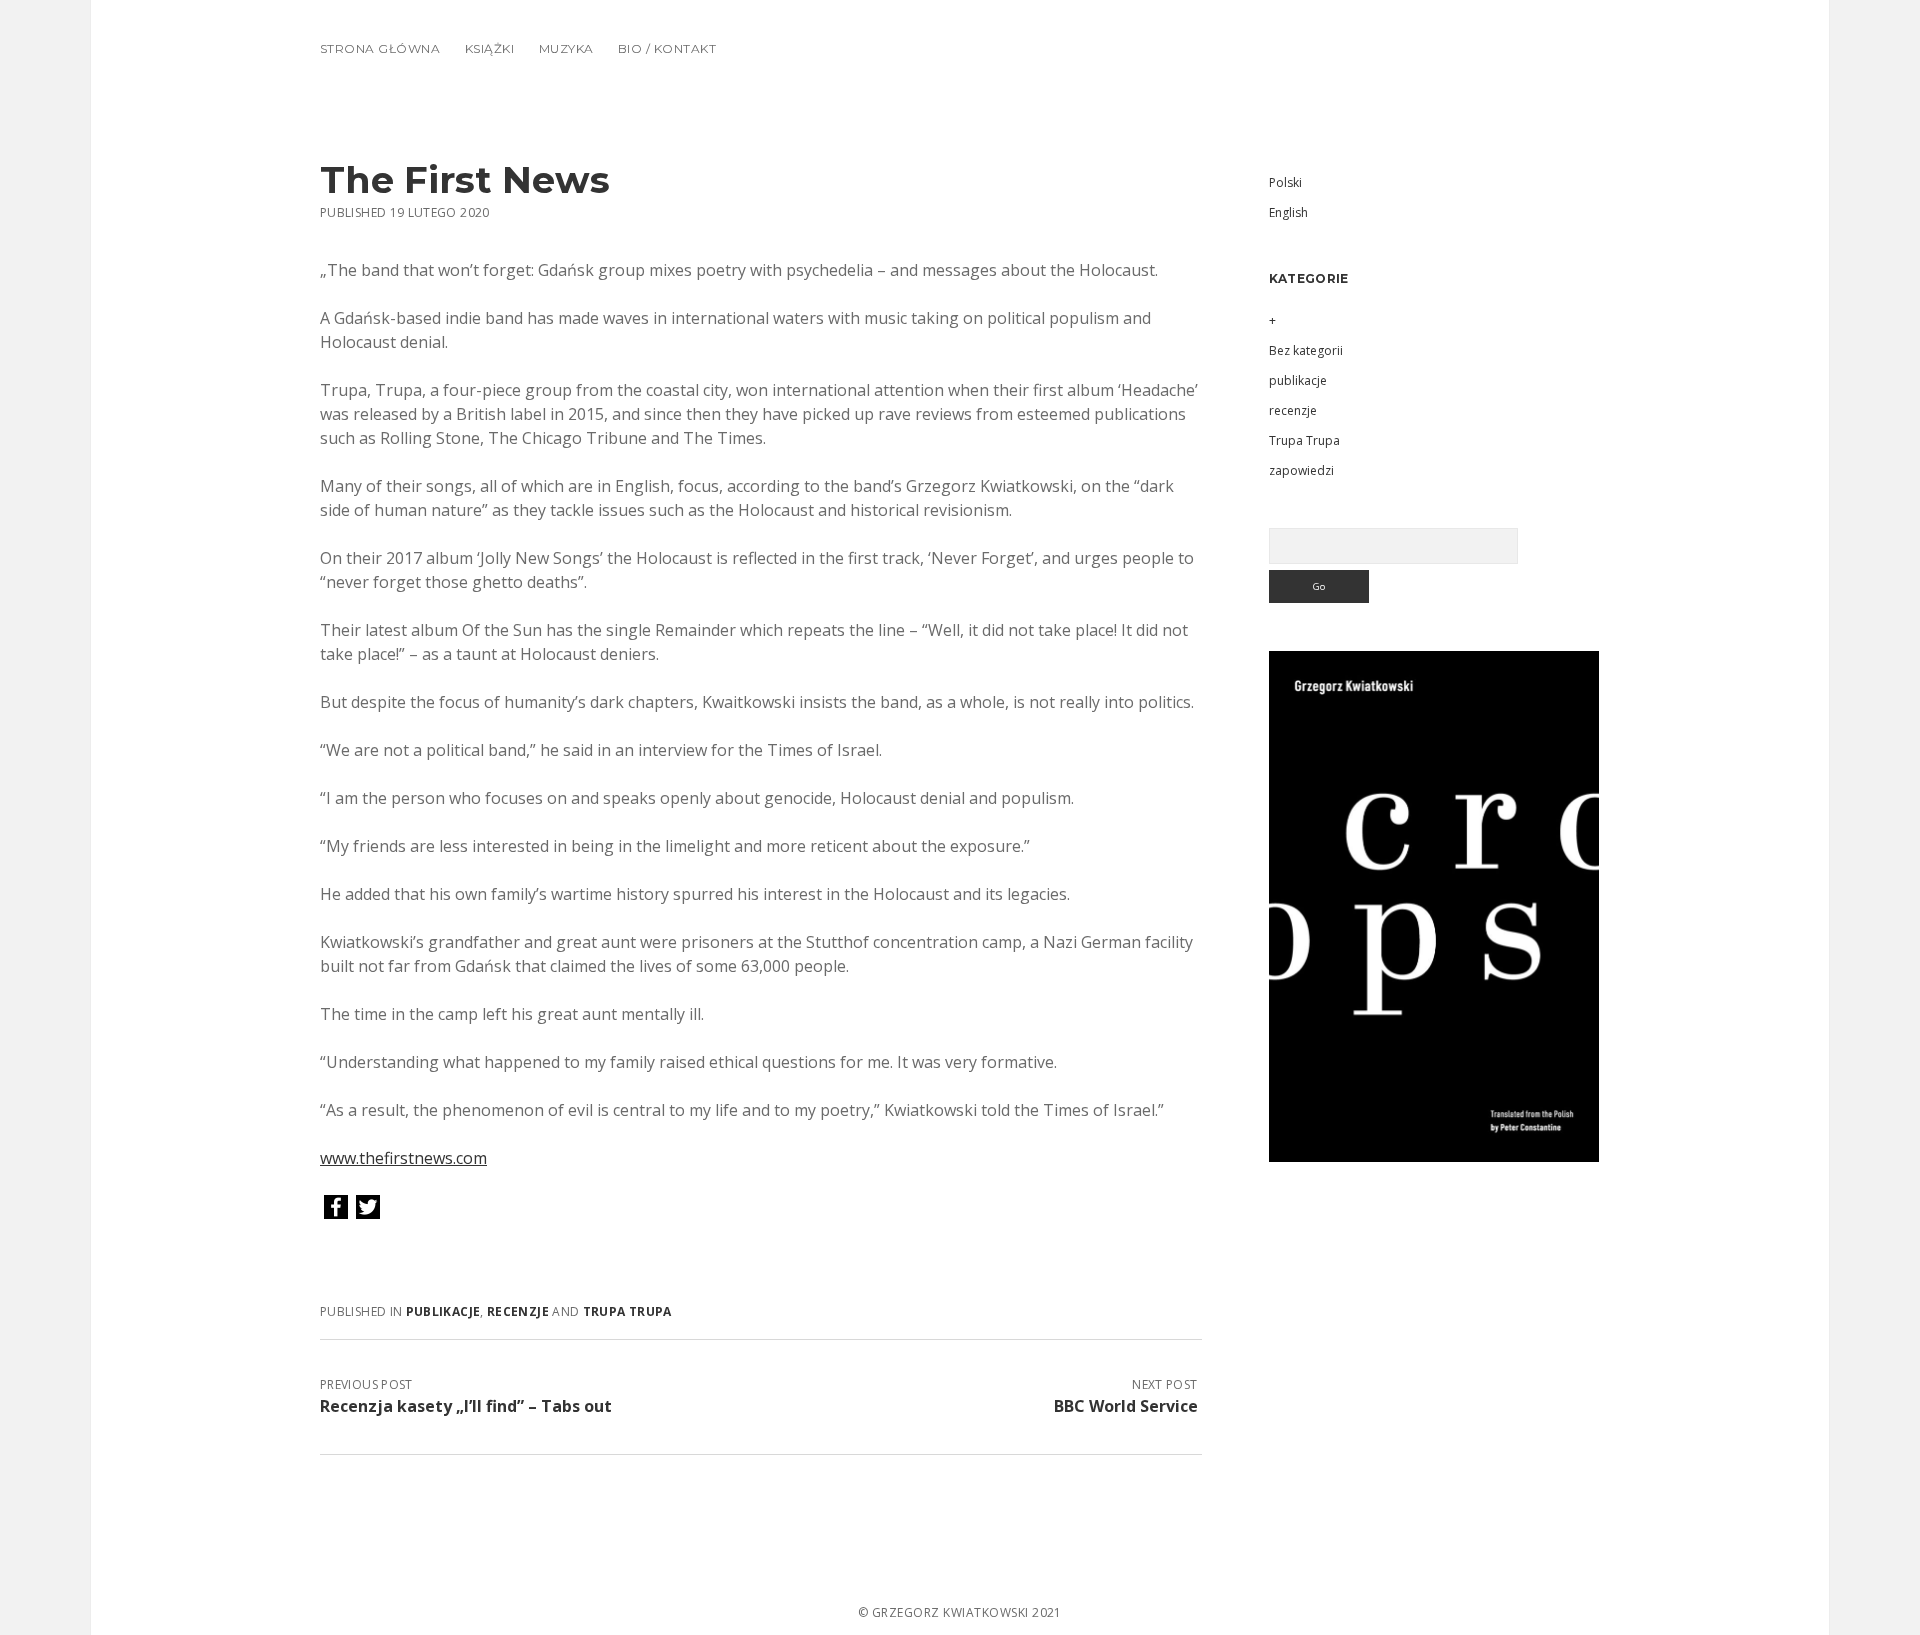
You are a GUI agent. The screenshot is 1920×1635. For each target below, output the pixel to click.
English (1288, 212)
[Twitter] (368, 1208)
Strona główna (380, 48)
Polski (1285, 182)
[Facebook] (336, 1208)
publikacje (443, 1311)
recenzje (518, 1311)
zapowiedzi (1301, 470)
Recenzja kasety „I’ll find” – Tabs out (466, 1406)
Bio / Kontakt (667, 48)
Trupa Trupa (627, 1311)
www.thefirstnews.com (403, 1158)
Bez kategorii (1306, 350)
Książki (489, 48)
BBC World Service (1126, 1406)
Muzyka (566, 48)
